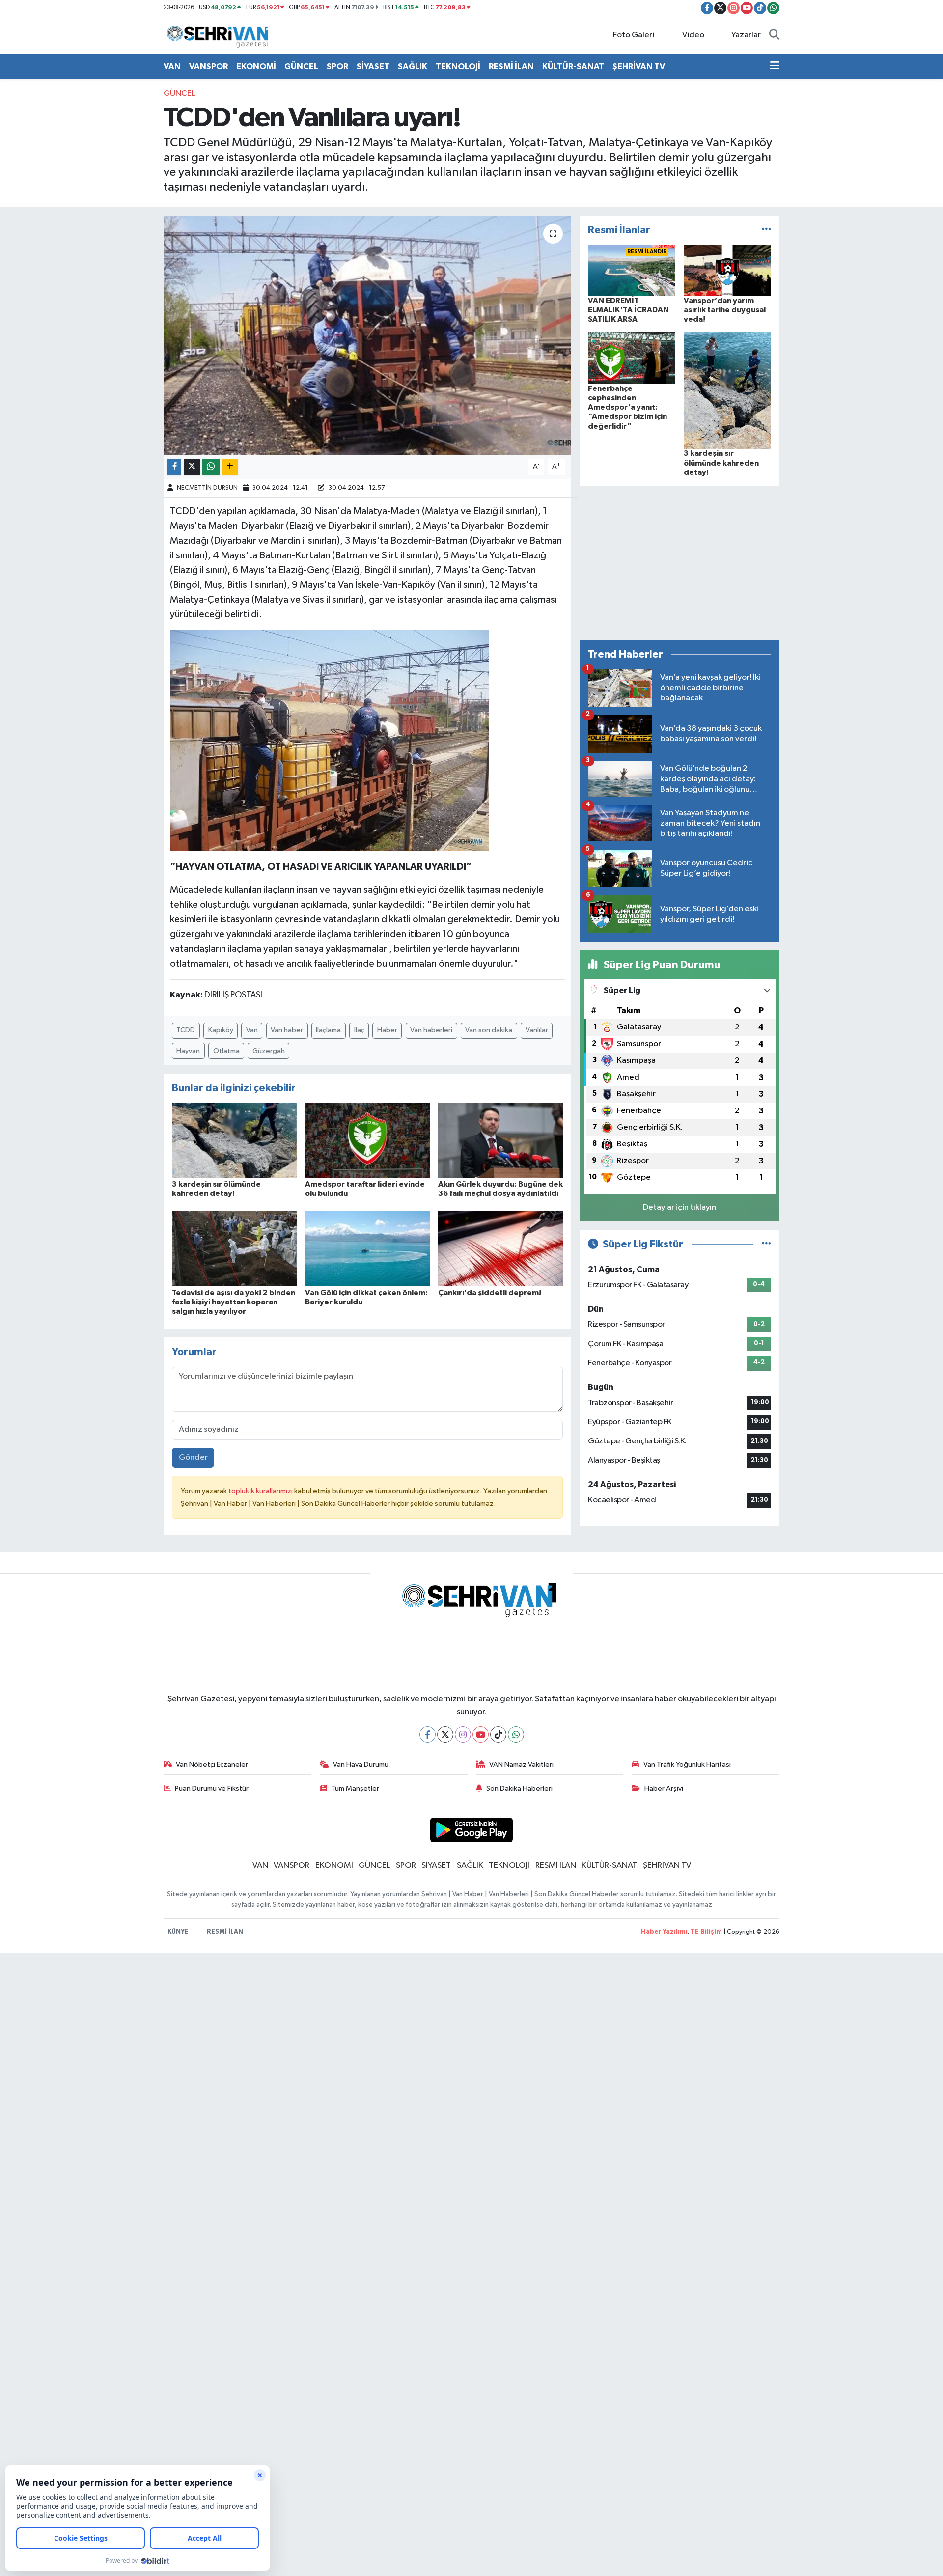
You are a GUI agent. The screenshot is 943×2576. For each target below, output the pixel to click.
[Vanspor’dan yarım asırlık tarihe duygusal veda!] (727, 270)
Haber (387, 1030)
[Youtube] (481, 1734)
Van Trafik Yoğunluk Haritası (687, 1764)
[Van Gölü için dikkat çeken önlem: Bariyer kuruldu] (367, 1248)
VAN (172, 67)
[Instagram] (463, 1734)
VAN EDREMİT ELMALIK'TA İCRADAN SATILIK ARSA (628, 310)
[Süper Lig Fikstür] (766, 1244)
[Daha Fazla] (230, 467)
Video (693, 35)
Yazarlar (746, 35)
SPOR (337, 67)
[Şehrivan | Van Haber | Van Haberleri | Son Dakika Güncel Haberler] (220, 35)
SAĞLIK (413, 67)
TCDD (186, 1030)
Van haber (287, 1030)
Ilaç (359, 1030)
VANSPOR (208, 67)
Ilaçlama (328, 1030)
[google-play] (472, 1830)
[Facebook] (428, 1734)
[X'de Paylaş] (192, 467)
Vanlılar (537, 1030)
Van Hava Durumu (361, 1764)
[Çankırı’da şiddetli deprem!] (500, 1248)
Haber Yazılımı (664, 1932)
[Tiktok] (498, 1734)
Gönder (193, 1457)
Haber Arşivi (664, 1788)
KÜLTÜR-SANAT (573, 67)
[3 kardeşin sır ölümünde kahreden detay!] (234, 1140)
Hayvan (188, 1051)
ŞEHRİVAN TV (639, 67)
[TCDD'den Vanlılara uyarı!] (368, 335)
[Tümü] (766, 230)
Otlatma (226, 1051)
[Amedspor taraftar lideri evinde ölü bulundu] (367, 1140)
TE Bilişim (706, 1932)
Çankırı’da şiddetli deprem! (490, 1293)
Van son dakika (489, 1030)
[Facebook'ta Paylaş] (174, 467)
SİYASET (373, 67)
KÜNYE (178, 1932)
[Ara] (774, 35)
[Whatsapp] (516, 1734)
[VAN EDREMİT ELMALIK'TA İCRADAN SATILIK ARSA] (632, 270)
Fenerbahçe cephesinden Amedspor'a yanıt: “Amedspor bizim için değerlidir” (627, 407)
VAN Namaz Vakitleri (521, 1764)
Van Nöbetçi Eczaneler (212, 1764)
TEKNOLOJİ (458, 67)
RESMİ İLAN (511, 67)
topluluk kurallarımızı (261, 1491)
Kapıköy (221, 1030)
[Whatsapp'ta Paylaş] (211, 467)
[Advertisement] (680, 563)
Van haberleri (431, 1030)
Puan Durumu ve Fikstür (212, 1788)
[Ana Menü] (775, 67)
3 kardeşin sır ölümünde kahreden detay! (721, 463)
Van (252, 1030)
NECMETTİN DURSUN (207, 488)
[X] (445, 1734)
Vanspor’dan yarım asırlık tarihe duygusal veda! (725, 310)
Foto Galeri (634, 35)
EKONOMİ (256, 67)
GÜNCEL (301, 67)
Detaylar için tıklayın (680, 1207)
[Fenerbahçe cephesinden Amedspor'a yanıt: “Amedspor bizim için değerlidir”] (632, 358)
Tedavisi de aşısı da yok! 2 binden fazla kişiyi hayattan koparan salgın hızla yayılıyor (234, 1302)
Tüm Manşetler (355, 1788)
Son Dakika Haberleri (519, 1788)
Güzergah (269, 1051)
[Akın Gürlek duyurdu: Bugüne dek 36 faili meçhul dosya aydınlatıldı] (500, 1140)
